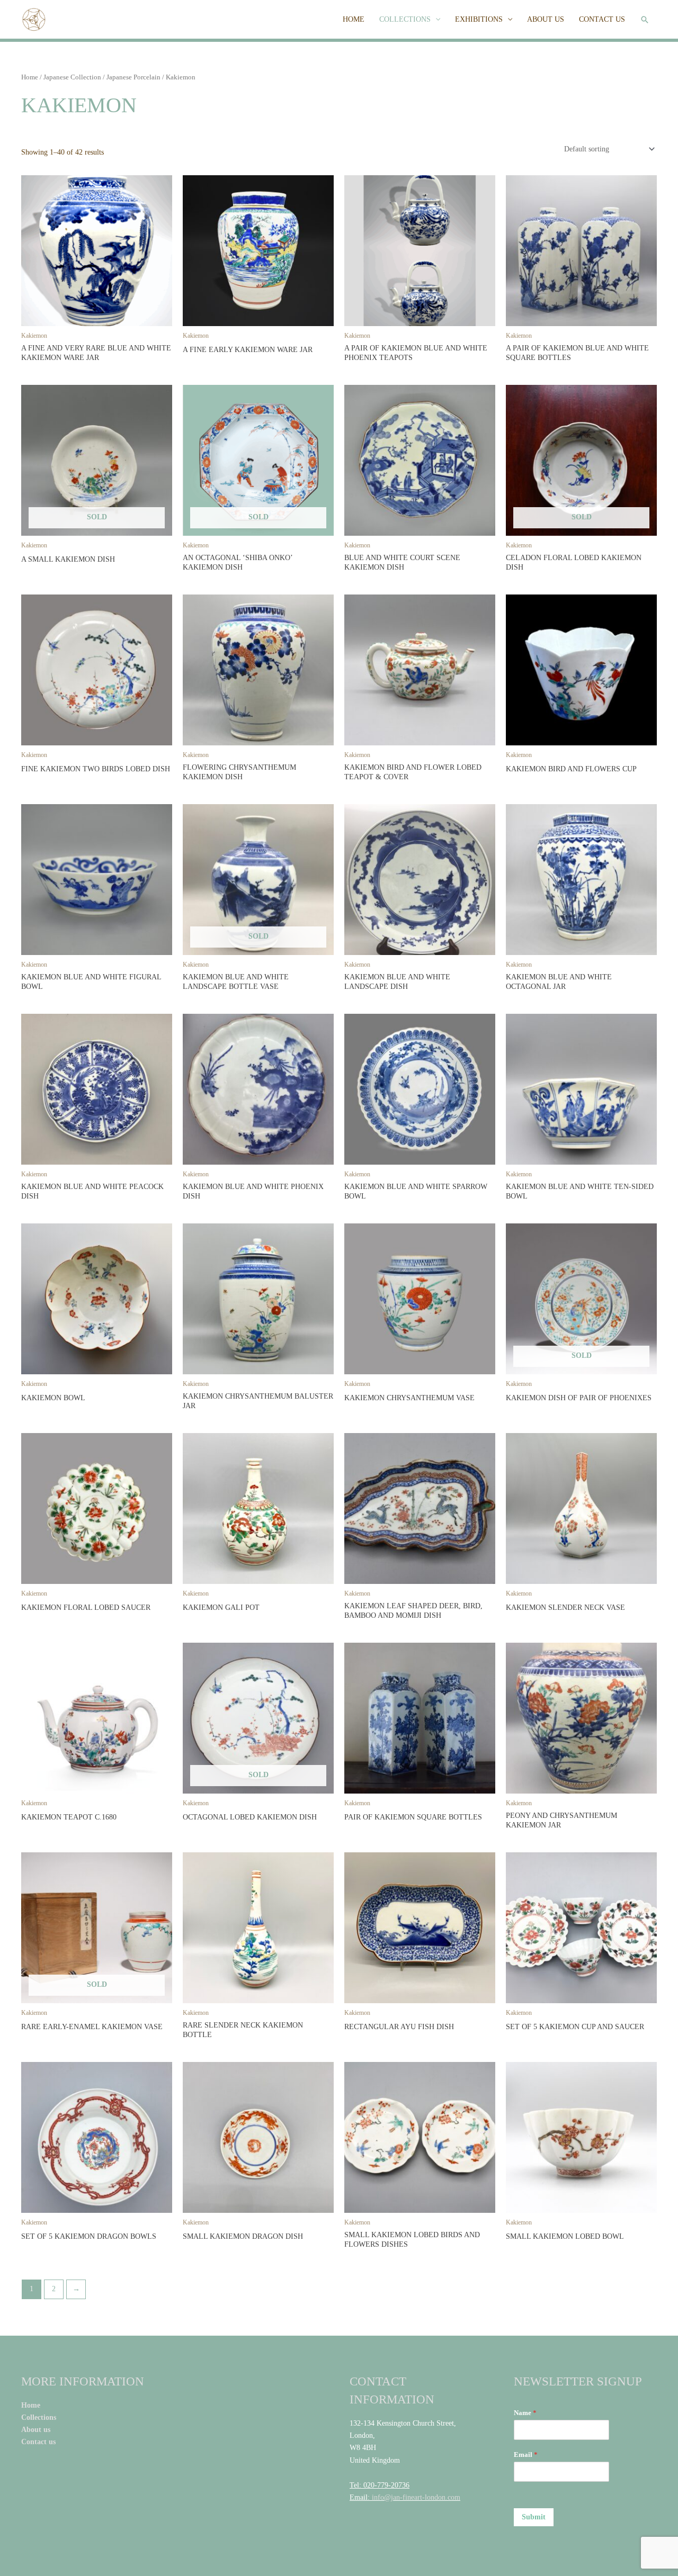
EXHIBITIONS (479, 19)
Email (526, 2455)
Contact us (39, 2442)
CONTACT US (602, 19)
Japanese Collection (72, 77)
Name (525, 2413)
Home (30, 77)
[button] (645, 20)
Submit (534, 2517)
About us (36, 2430)
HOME (354, 19)
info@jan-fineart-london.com (416, 2497)
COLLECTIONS (405, 19)
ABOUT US (546, 19)
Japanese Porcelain (133, 77)
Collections (40, 2417)
